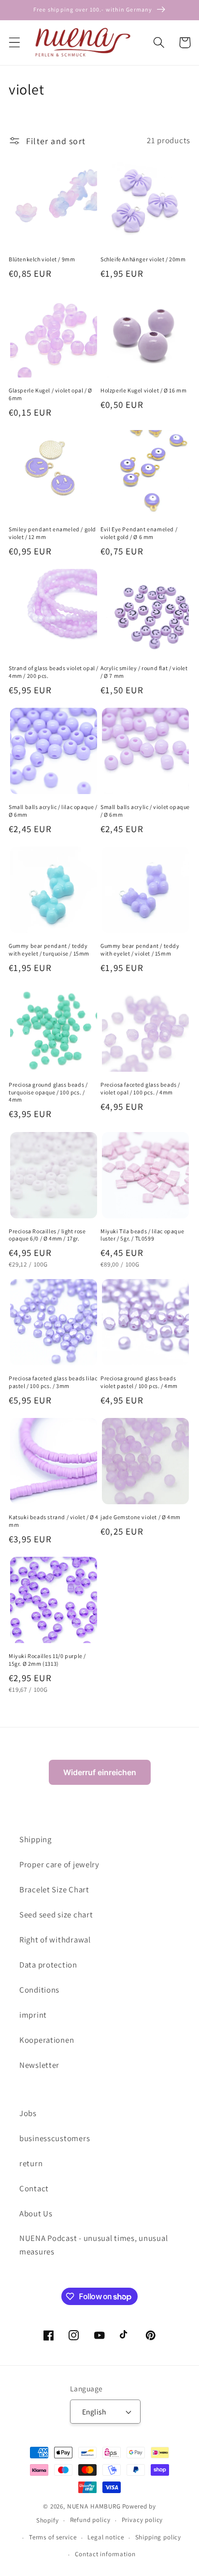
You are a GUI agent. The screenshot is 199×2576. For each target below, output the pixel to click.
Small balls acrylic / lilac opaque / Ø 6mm (53, 811)
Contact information (105, 2554)
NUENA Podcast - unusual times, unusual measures (93, 2245)
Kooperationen (47, 2040)
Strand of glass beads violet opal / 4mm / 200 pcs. (54, 672)
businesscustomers (55, 2138)
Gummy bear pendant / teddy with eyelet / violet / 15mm (140, 950)
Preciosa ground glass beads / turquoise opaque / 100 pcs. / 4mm (48, 1092)
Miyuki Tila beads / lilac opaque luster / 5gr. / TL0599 (142, 1235)
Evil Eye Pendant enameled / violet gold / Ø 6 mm (139, 533)
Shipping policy (158, 2537)
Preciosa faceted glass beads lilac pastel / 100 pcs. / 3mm (53, 1382)
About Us (36, 2213)
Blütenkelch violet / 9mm (42, 259)
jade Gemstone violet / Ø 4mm (141, 1517)
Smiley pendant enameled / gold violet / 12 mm (52, 533)
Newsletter (39, 2065)
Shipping (36, 1839)
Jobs (28, 2113)
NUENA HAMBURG (94, 2506)
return (31, 2163)
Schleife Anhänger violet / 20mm (143, 259)
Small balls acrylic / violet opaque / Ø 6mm (145, 811)
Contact (34, 2188)
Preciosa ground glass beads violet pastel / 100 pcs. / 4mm (139, 1382)
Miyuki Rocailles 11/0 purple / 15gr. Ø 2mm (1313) (47, 1660)
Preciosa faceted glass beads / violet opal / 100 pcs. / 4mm (140, 1088)
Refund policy (90, 2520)
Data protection (48, 1965)
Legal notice (106, 2537)
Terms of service (53, 2537)
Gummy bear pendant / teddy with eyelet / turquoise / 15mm (49, 950)
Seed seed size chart (56, 1915)
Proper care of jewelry (59, 1864)
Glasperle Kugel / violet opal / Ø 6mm (50, 394)
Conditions (39, 1990)
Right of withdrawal (55, 1940)
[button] (15, 43)
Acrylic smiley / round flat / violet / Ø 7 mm (144, 672)
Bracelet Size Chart (54, 1889)
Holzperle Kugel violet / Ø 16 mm (143, 390)
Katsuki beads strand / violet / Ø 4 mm (54, 1521)
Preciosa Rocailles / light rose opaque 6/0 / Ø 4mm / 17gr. (47, 1235)
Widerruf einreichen (100, 1772)
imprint (33, 2015)
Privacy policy (142, 2520)
